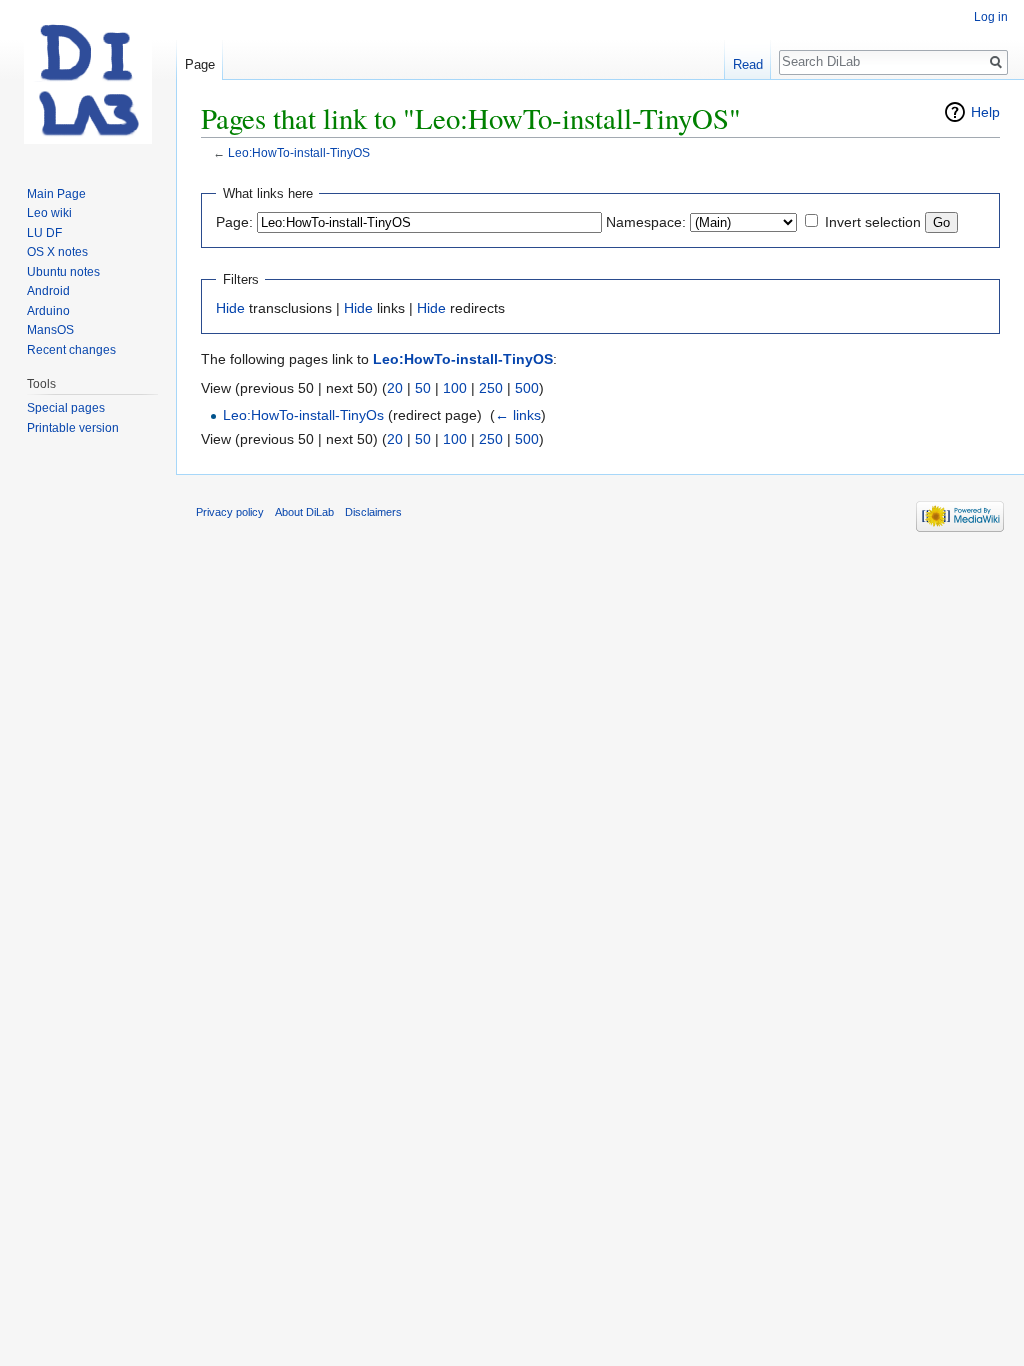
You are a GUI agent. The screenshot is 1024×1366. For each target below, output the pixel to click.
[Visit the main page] (88, 80)
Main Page (56, 194)
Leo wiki (49, 213)
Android (48, 291)
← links (518, 415)
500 (527, 388)
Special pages (66, 408)
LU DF (44, 233)
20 (395, 388)
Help (985, 112)
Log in (991, 17)
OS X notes (57, 252)
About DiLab (304, 512)
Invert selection (873, 222)
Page (200, 64)
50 (423, 388)
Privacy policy (230, 512)
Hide (230, 308)
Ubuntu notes (63, 272)
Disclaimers (373, 512)
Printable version (73, 428)
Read (748, 64)
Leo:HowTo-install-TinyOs (303, 415)
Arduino (48, 311)
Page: (234, 222)
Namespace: (646, 222)
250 (491, 388)
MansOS (50, 330)
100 (455, 388)
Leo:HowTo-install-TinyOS (299, 152)
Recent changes (71, 350)
